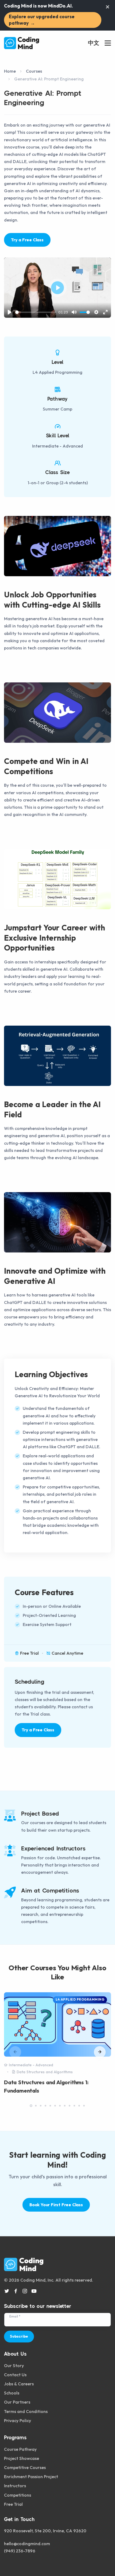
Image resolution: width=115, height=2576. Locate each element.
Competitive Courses (25, 2467)
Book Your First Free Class (56, 2205)
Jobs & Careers (19, 2384)
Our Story (14, 2366)
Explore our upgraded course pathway (42, 20)
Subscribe (19, 2336)
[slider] (36, 312)
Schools (12, 2393)
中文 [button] (94, 43)
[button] (100, 2052)
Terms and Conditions (26, 2411)
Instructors (15, 2486)
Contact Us (15, 2375)
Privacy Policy (18, 2420)
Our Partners (17, 2402)
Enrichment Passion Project (31, 2477)
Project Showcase (22, 2458)
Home (10, 71)
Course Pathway (20, 2449)
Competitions (18, 2495)
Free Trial (13, 2504)
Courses (34, 71)
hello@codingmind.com (27, 2544)
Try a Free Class (27, 240)
